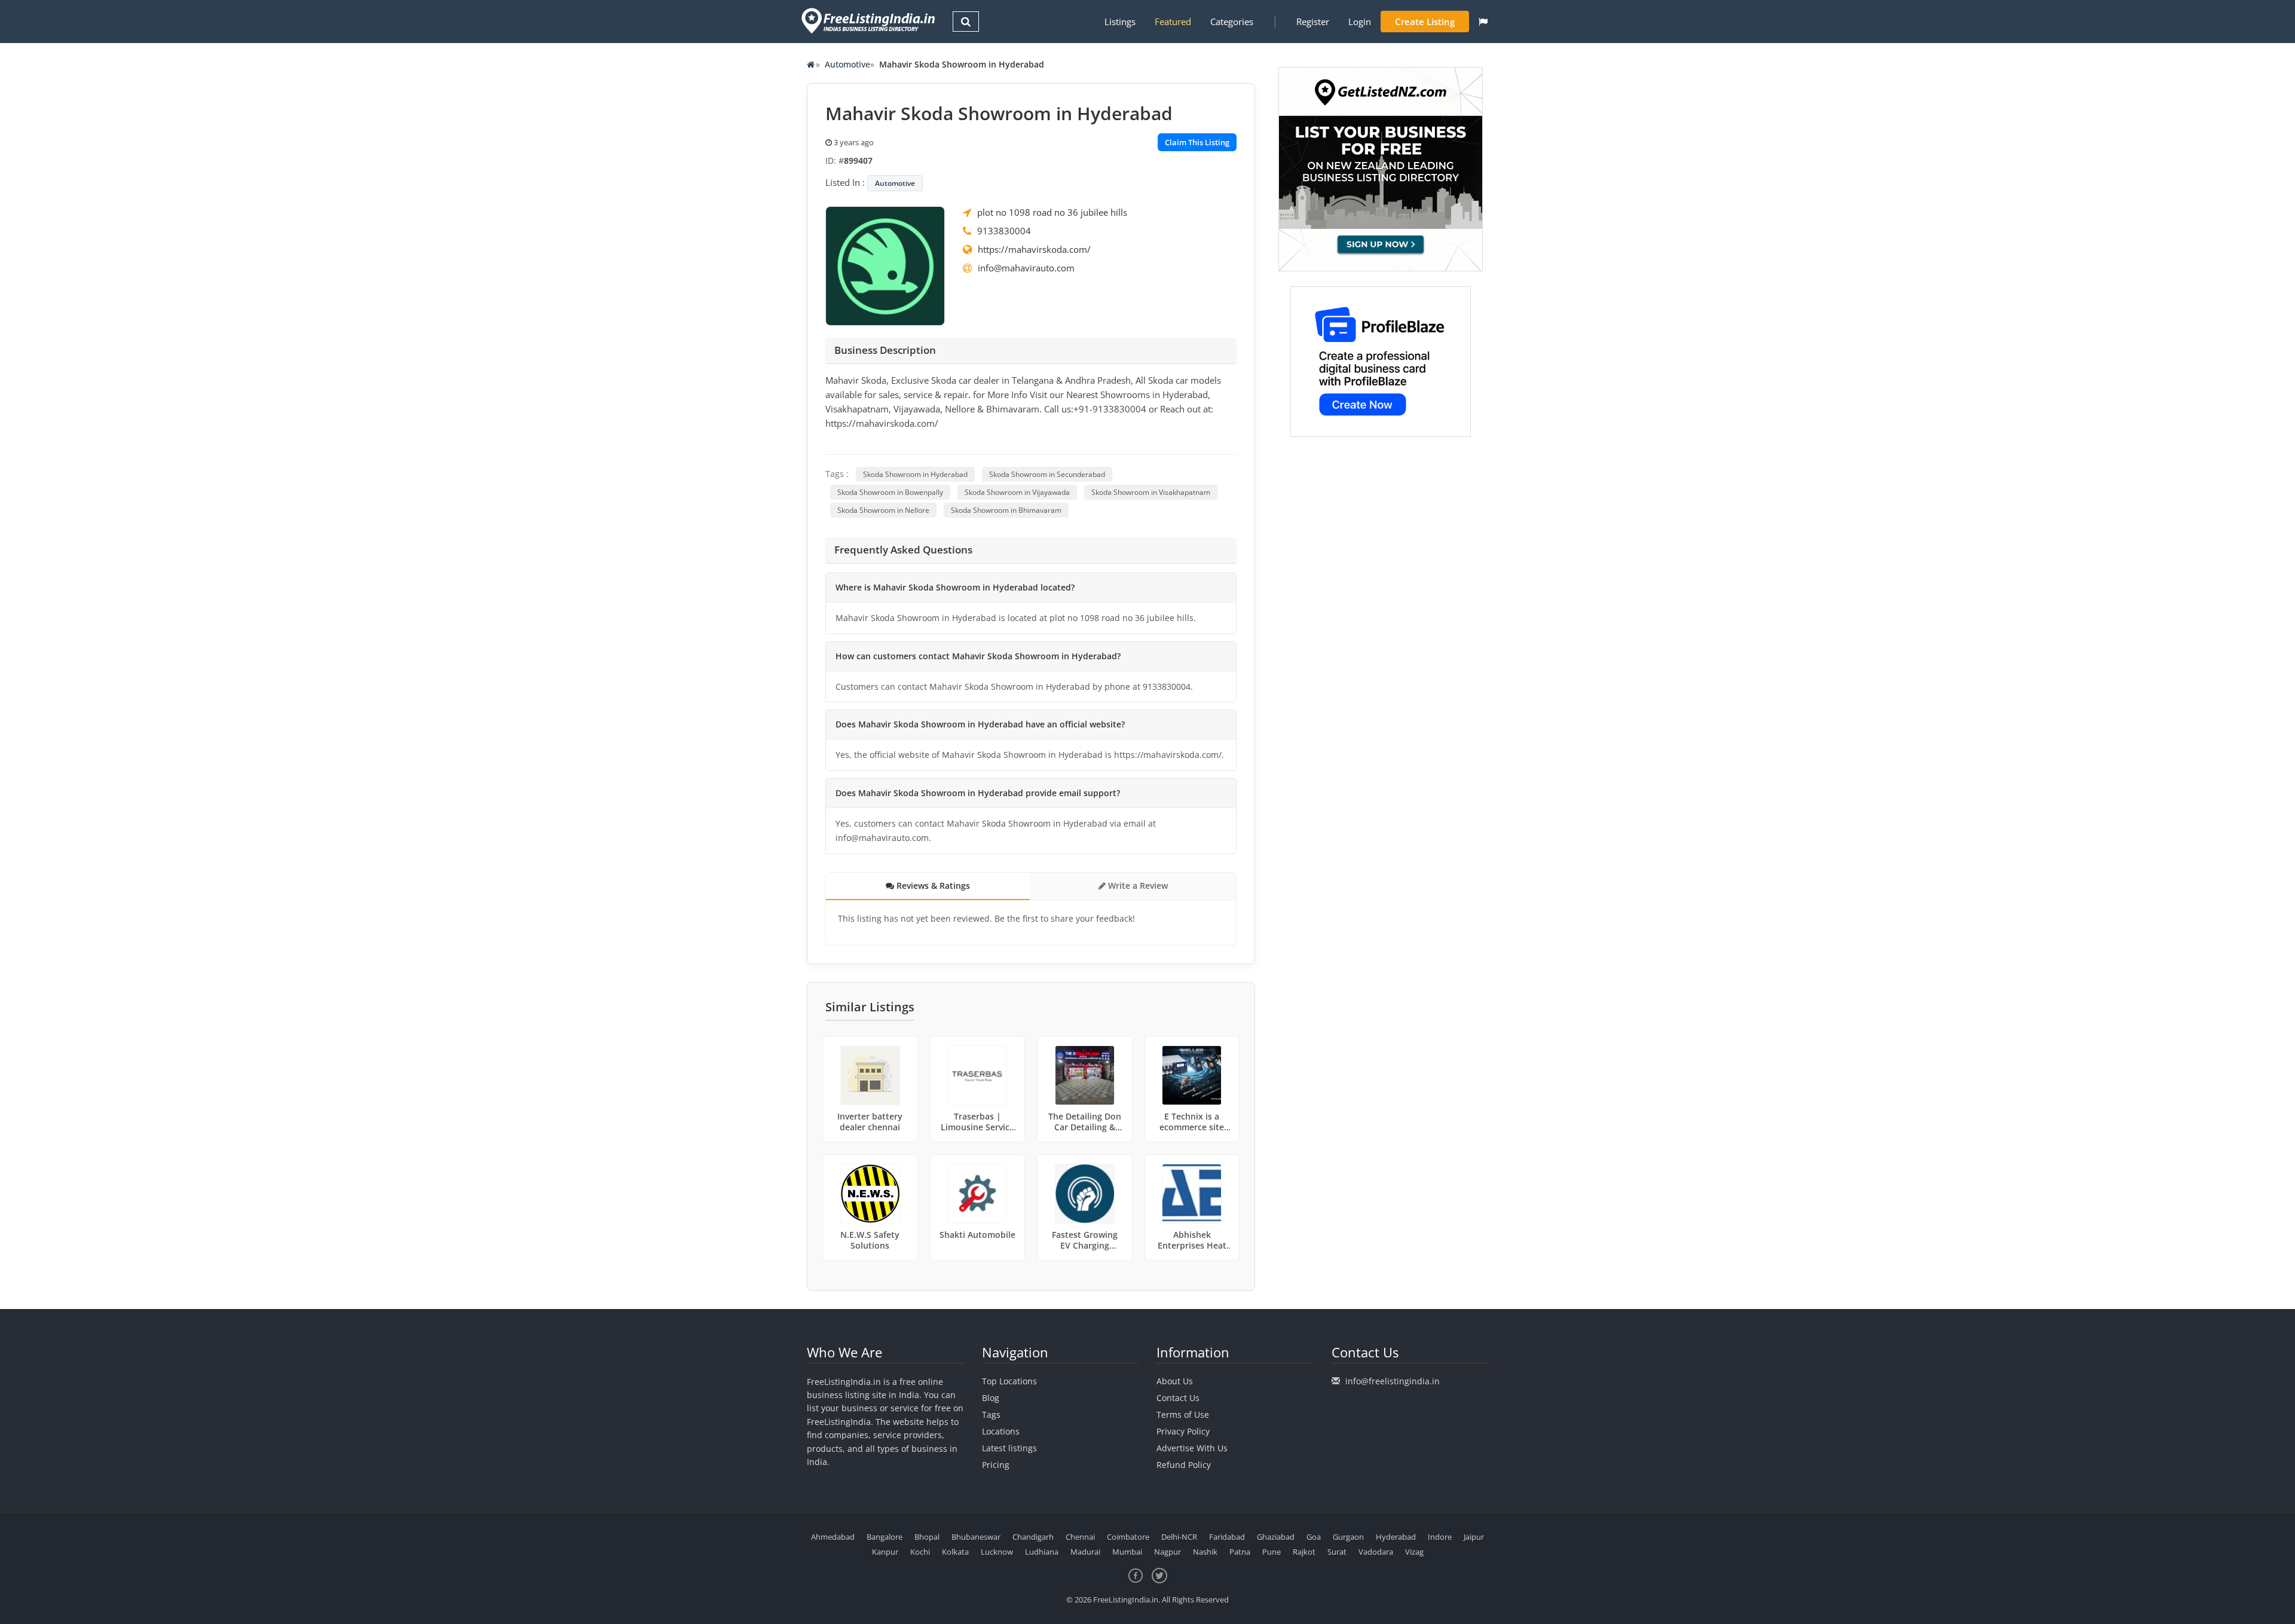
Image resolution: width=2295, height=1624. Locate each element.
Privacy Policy (1183, 1431)
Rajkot (1304, 1552)
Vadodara (1376, 1552)
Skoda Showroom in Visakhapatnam (1151, 492)
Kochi (920, 1552)
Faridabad (1227, 1537)
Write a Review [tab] (1137, 886)
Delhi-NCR (1179, 1537)
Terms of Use (1183, 1414)
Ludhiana (1042, 1552)
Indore (1440, 1537)
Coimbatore (1128, 1537)
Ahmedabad (833, 1537)
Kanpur (885, 1552)
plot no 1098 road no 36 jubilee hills (1052, 212)
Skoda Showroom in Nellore (883, 510)
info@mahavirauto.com (1026, 268)
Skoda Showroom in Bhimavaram (1006, 510)
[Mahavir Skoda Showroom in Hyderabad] (885, 265)
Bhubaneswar (976, 1537)
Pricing (996, 1465)
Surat (1337, 1552)
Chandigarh (1033, 1537)
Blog (991, 1398)
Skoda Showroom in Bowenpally (890, 492)
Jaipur (1474, 1537)
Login (1360, 22)
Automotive (847, 64)
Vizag (1414, 1552)
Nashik (1205, 1552)
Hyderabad (1396, 1537)
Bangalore (885, 1537)
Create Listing (1425, 22)
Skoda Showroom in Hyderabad (915, 474)
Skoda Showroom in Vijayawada (1017, 492)
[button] (1483, 22)
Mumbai (1127, 1552)
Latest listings (1009, 1448)
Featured (1173, 22)
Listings (1120, 22)
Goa (1314, 1537)
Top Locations (1009, 1381)
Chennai (1080, 1537)
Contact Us (1178, 1398)
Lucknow (997, 1552)
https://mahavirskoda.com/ (1034, 249)
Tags (991, 1414)
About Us (1175, 1381)
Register (1313, 22)
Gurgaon (1348, 1537)
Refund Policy (1184, 1465)
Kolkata (955, 1552)
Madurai (1085, 1552)
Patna (1240, 1552)
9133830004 (1004, 231)
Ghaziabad (1276, 1537)
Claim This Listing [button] (1197, 142)
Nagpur (1168, 1552)
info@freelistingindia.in (1393, 1381)
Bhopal (927, 1537)
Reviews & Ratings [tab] (932, 886)
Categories (1232, 22)
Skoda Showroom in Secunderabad (1047, 474)
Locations (1001, 1431)
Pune (1272, 1552)
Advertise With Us (1192, 1448)
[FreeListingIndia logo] (869, 21)
